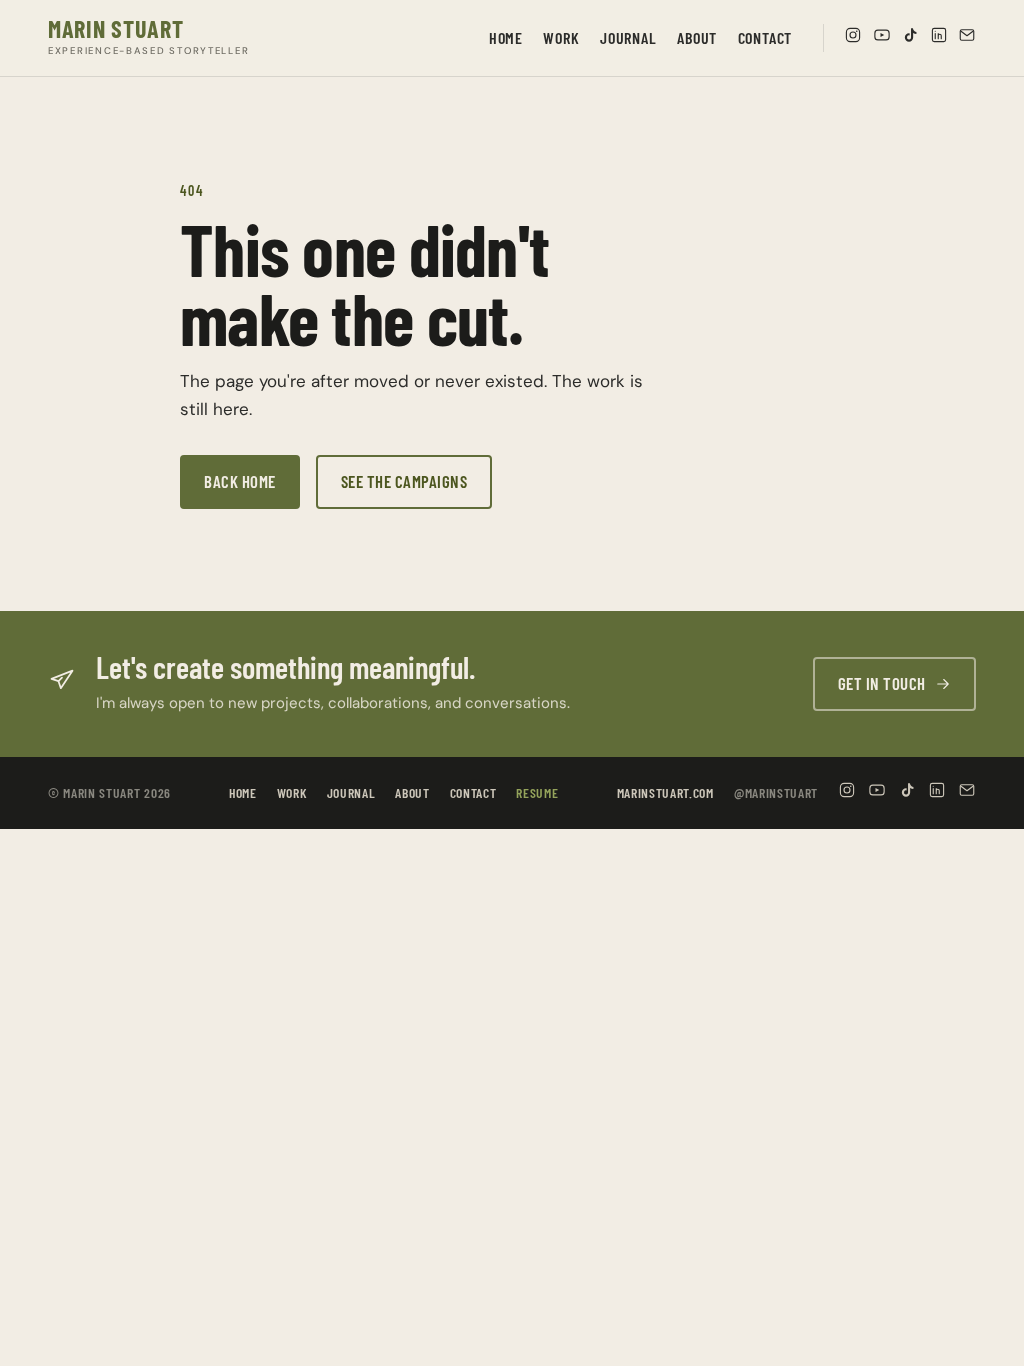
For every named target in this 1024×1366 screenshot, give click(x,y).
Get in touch (882, 683)
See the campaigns (404, 481)
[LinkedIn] (939, 38)
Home (506, 37)
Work (561, 37)
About (697, 37)
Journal (628, 37)
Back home (240, 481)
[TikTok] (910, 38)
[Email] (967, 38)
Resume (537, 792)
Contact (765, 37)
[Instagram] (853, 38)
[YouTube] (882, 38)
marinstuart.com (665, 792)
